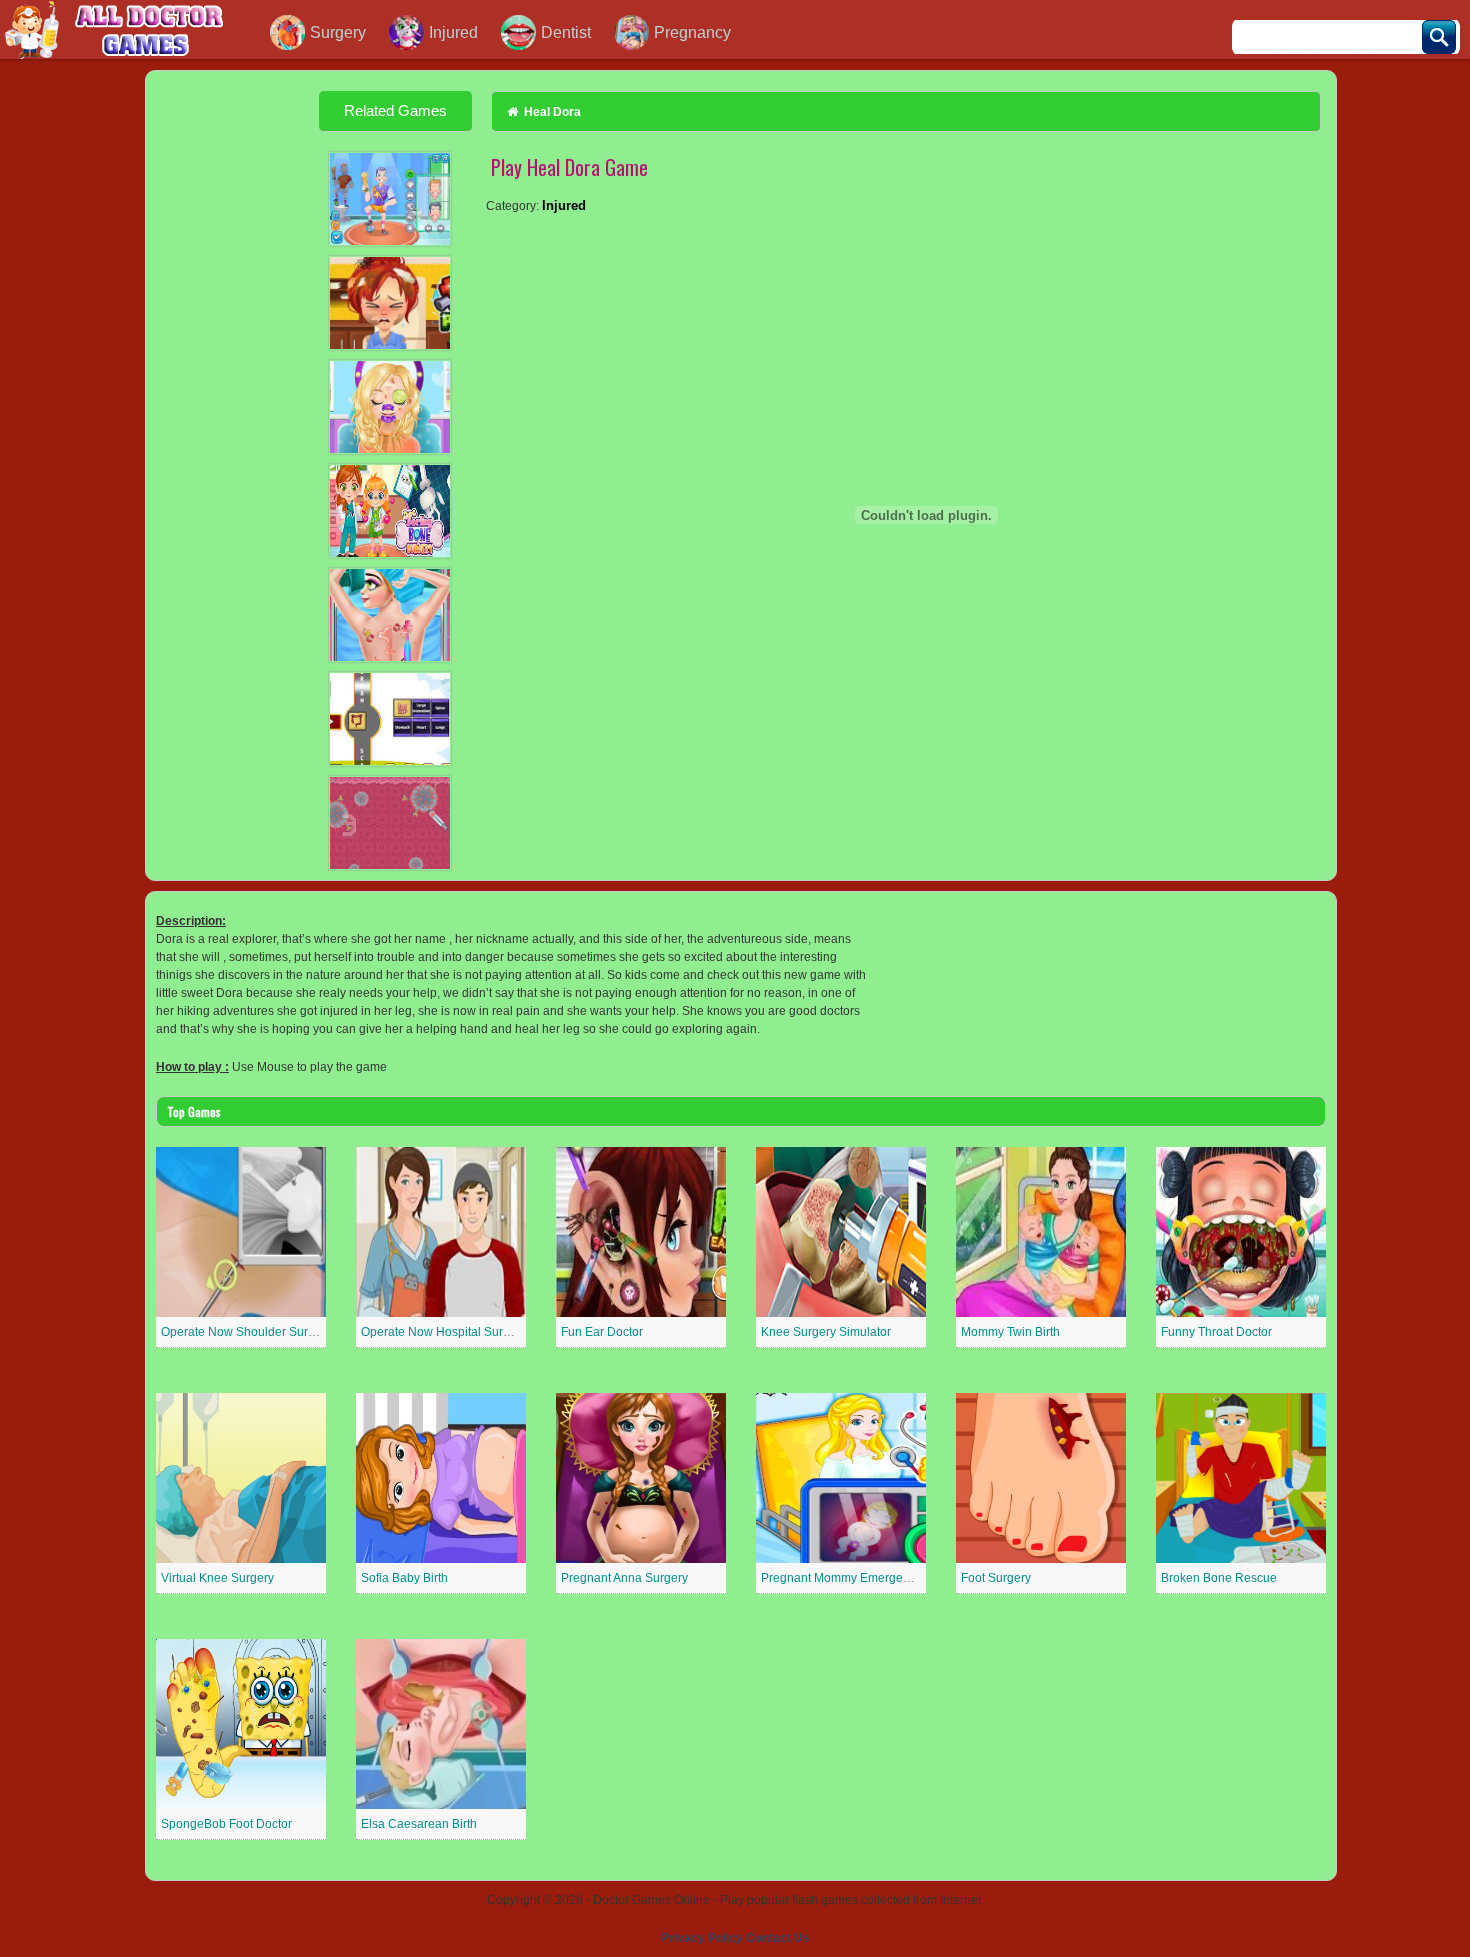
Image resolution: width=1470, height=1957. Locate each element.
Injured (453, 32)
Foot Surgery (996, 1578)
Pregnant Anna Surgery (624, 1578)
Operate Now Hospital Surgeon (446, 1332)
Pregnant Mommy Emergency (841, 1578)
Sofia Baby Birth (404, 1578)
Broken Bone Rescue (1219, 1578)
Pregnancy (692, 32)
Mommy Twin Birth (1010, 1332)
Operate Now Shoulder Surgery (246, 1332)
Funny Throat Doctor (1216, 1332)
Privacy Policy (702, 1938)
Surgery (338, 32)
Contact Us (778, 1938)
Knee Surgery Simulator (826, 1332)
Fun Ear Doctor (602, 1332)
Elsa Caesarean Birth (419, 1824)
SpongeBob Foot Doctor (226, 1824)
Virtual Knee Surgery (217, 1578)
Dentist (566, 32)
